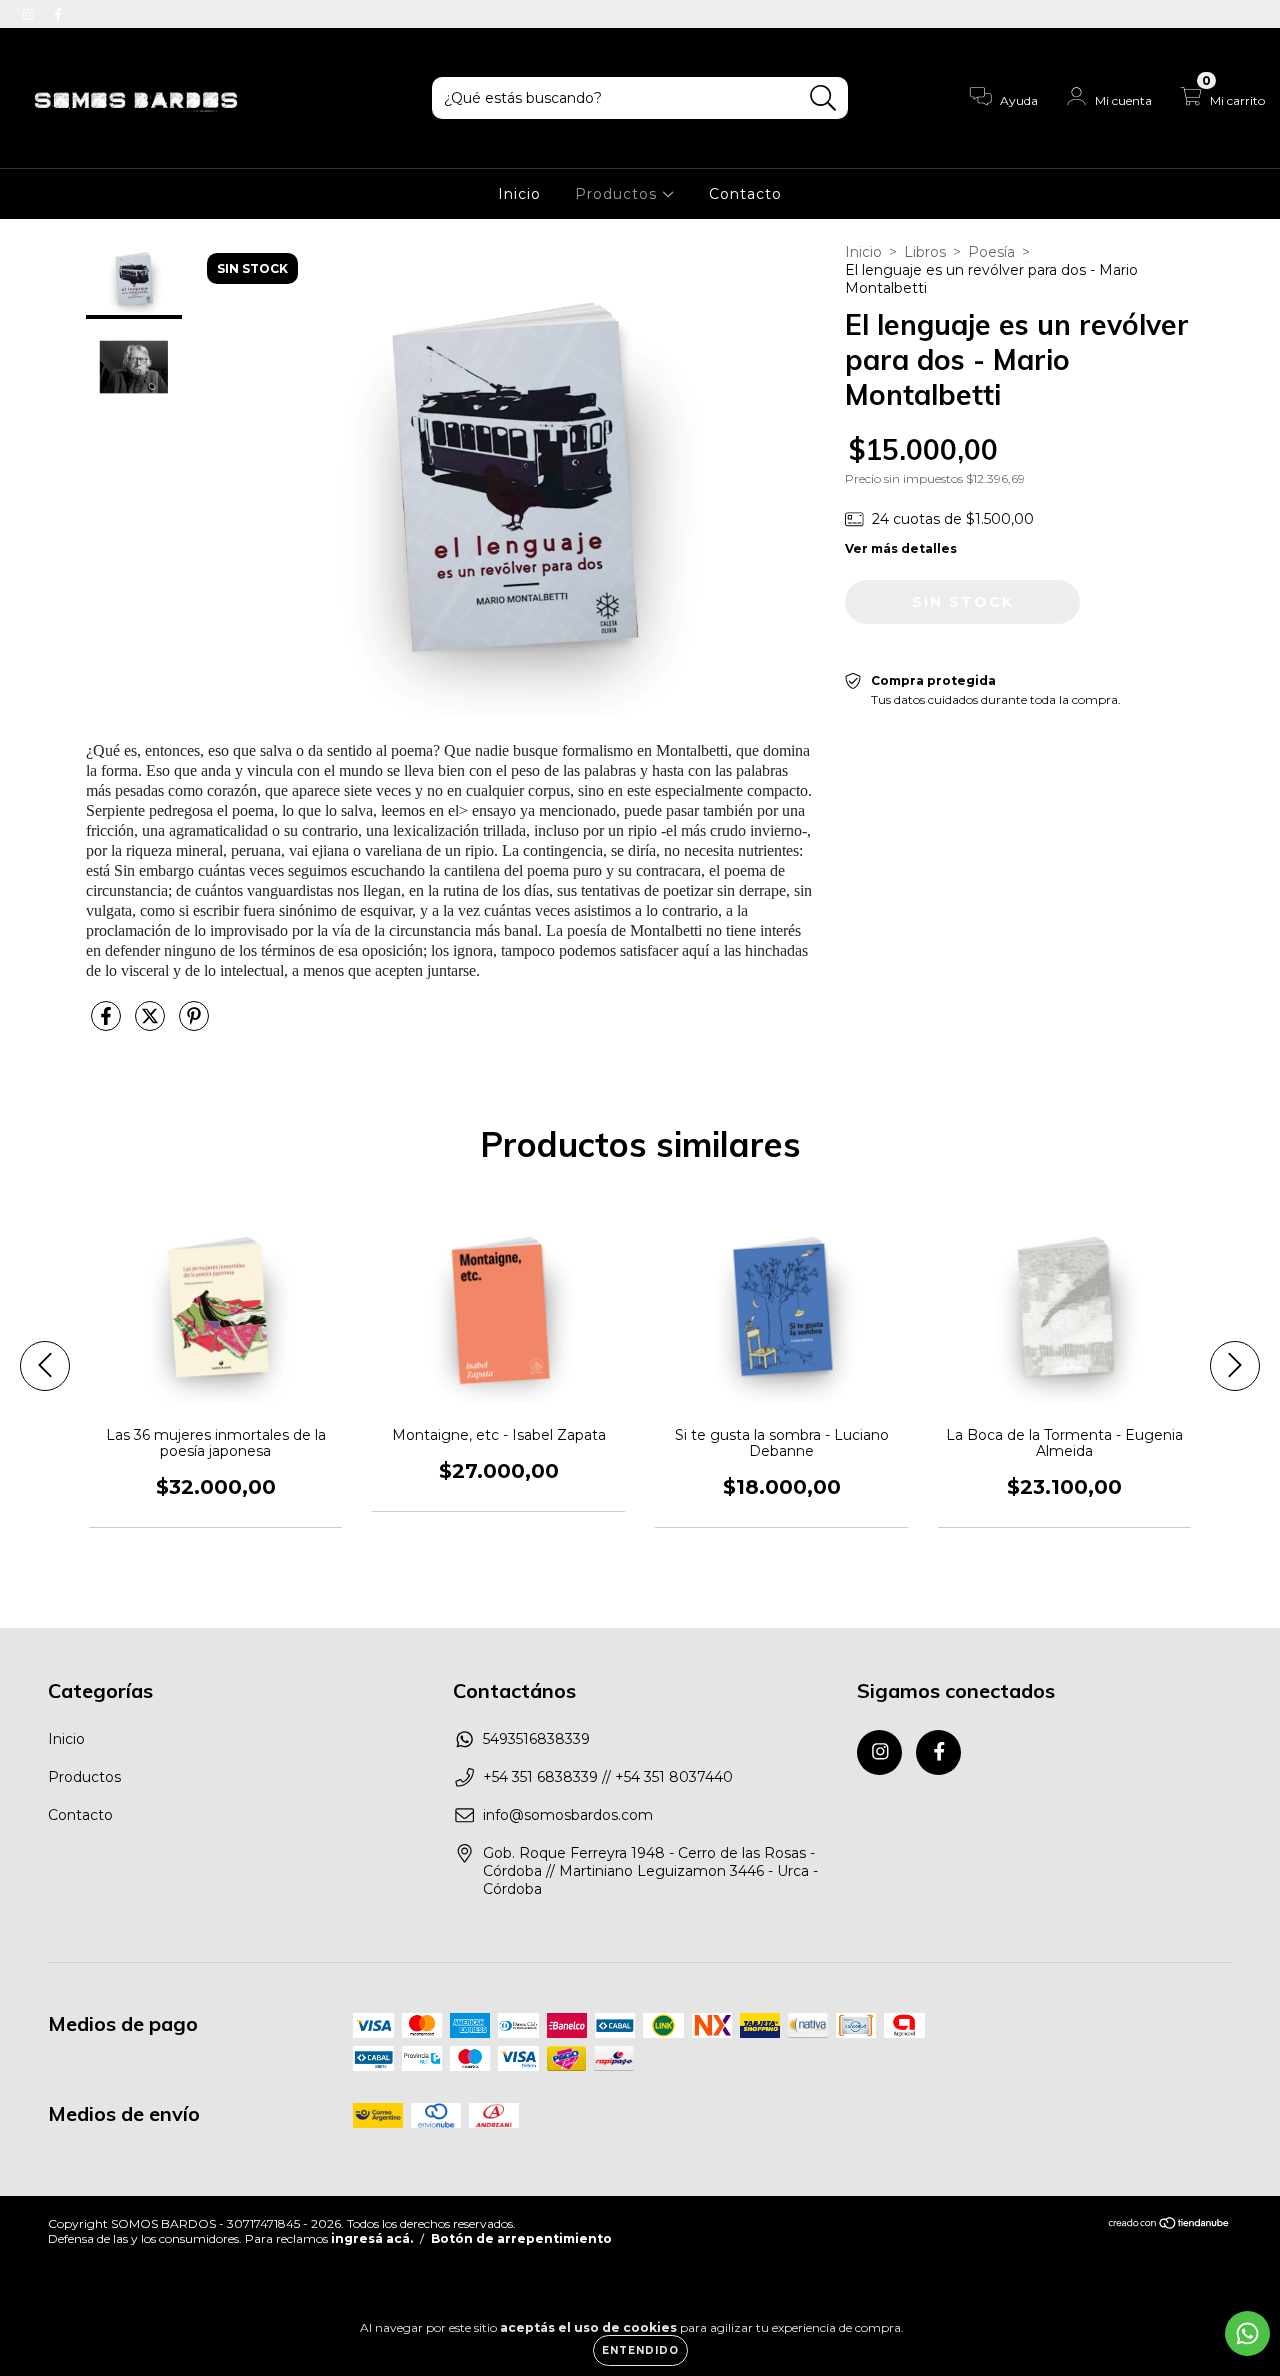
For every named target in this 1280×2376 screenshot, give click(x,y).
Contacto (745, 194)
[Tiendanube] (1169, 2225)
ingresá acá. (372, 2238)
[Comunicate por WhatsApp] (1247, 2333)
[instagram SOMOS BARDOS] (30, 14)
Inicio (519, 194)
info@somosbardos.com (568, 1815)
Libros (925, 252)
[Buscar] (823, 98)
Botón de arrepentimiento (521, 2238)
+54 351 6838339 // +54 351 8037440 (608, 1777)
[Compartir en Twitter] (152, 1024)
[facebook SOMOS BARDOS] (58, 14)
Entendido (640, 2350)
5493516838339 (536, 1739)
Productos (618, 194)
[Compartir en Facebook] (108, 1024)
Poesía (991, 252)
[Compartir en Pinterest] (194, 1024)
